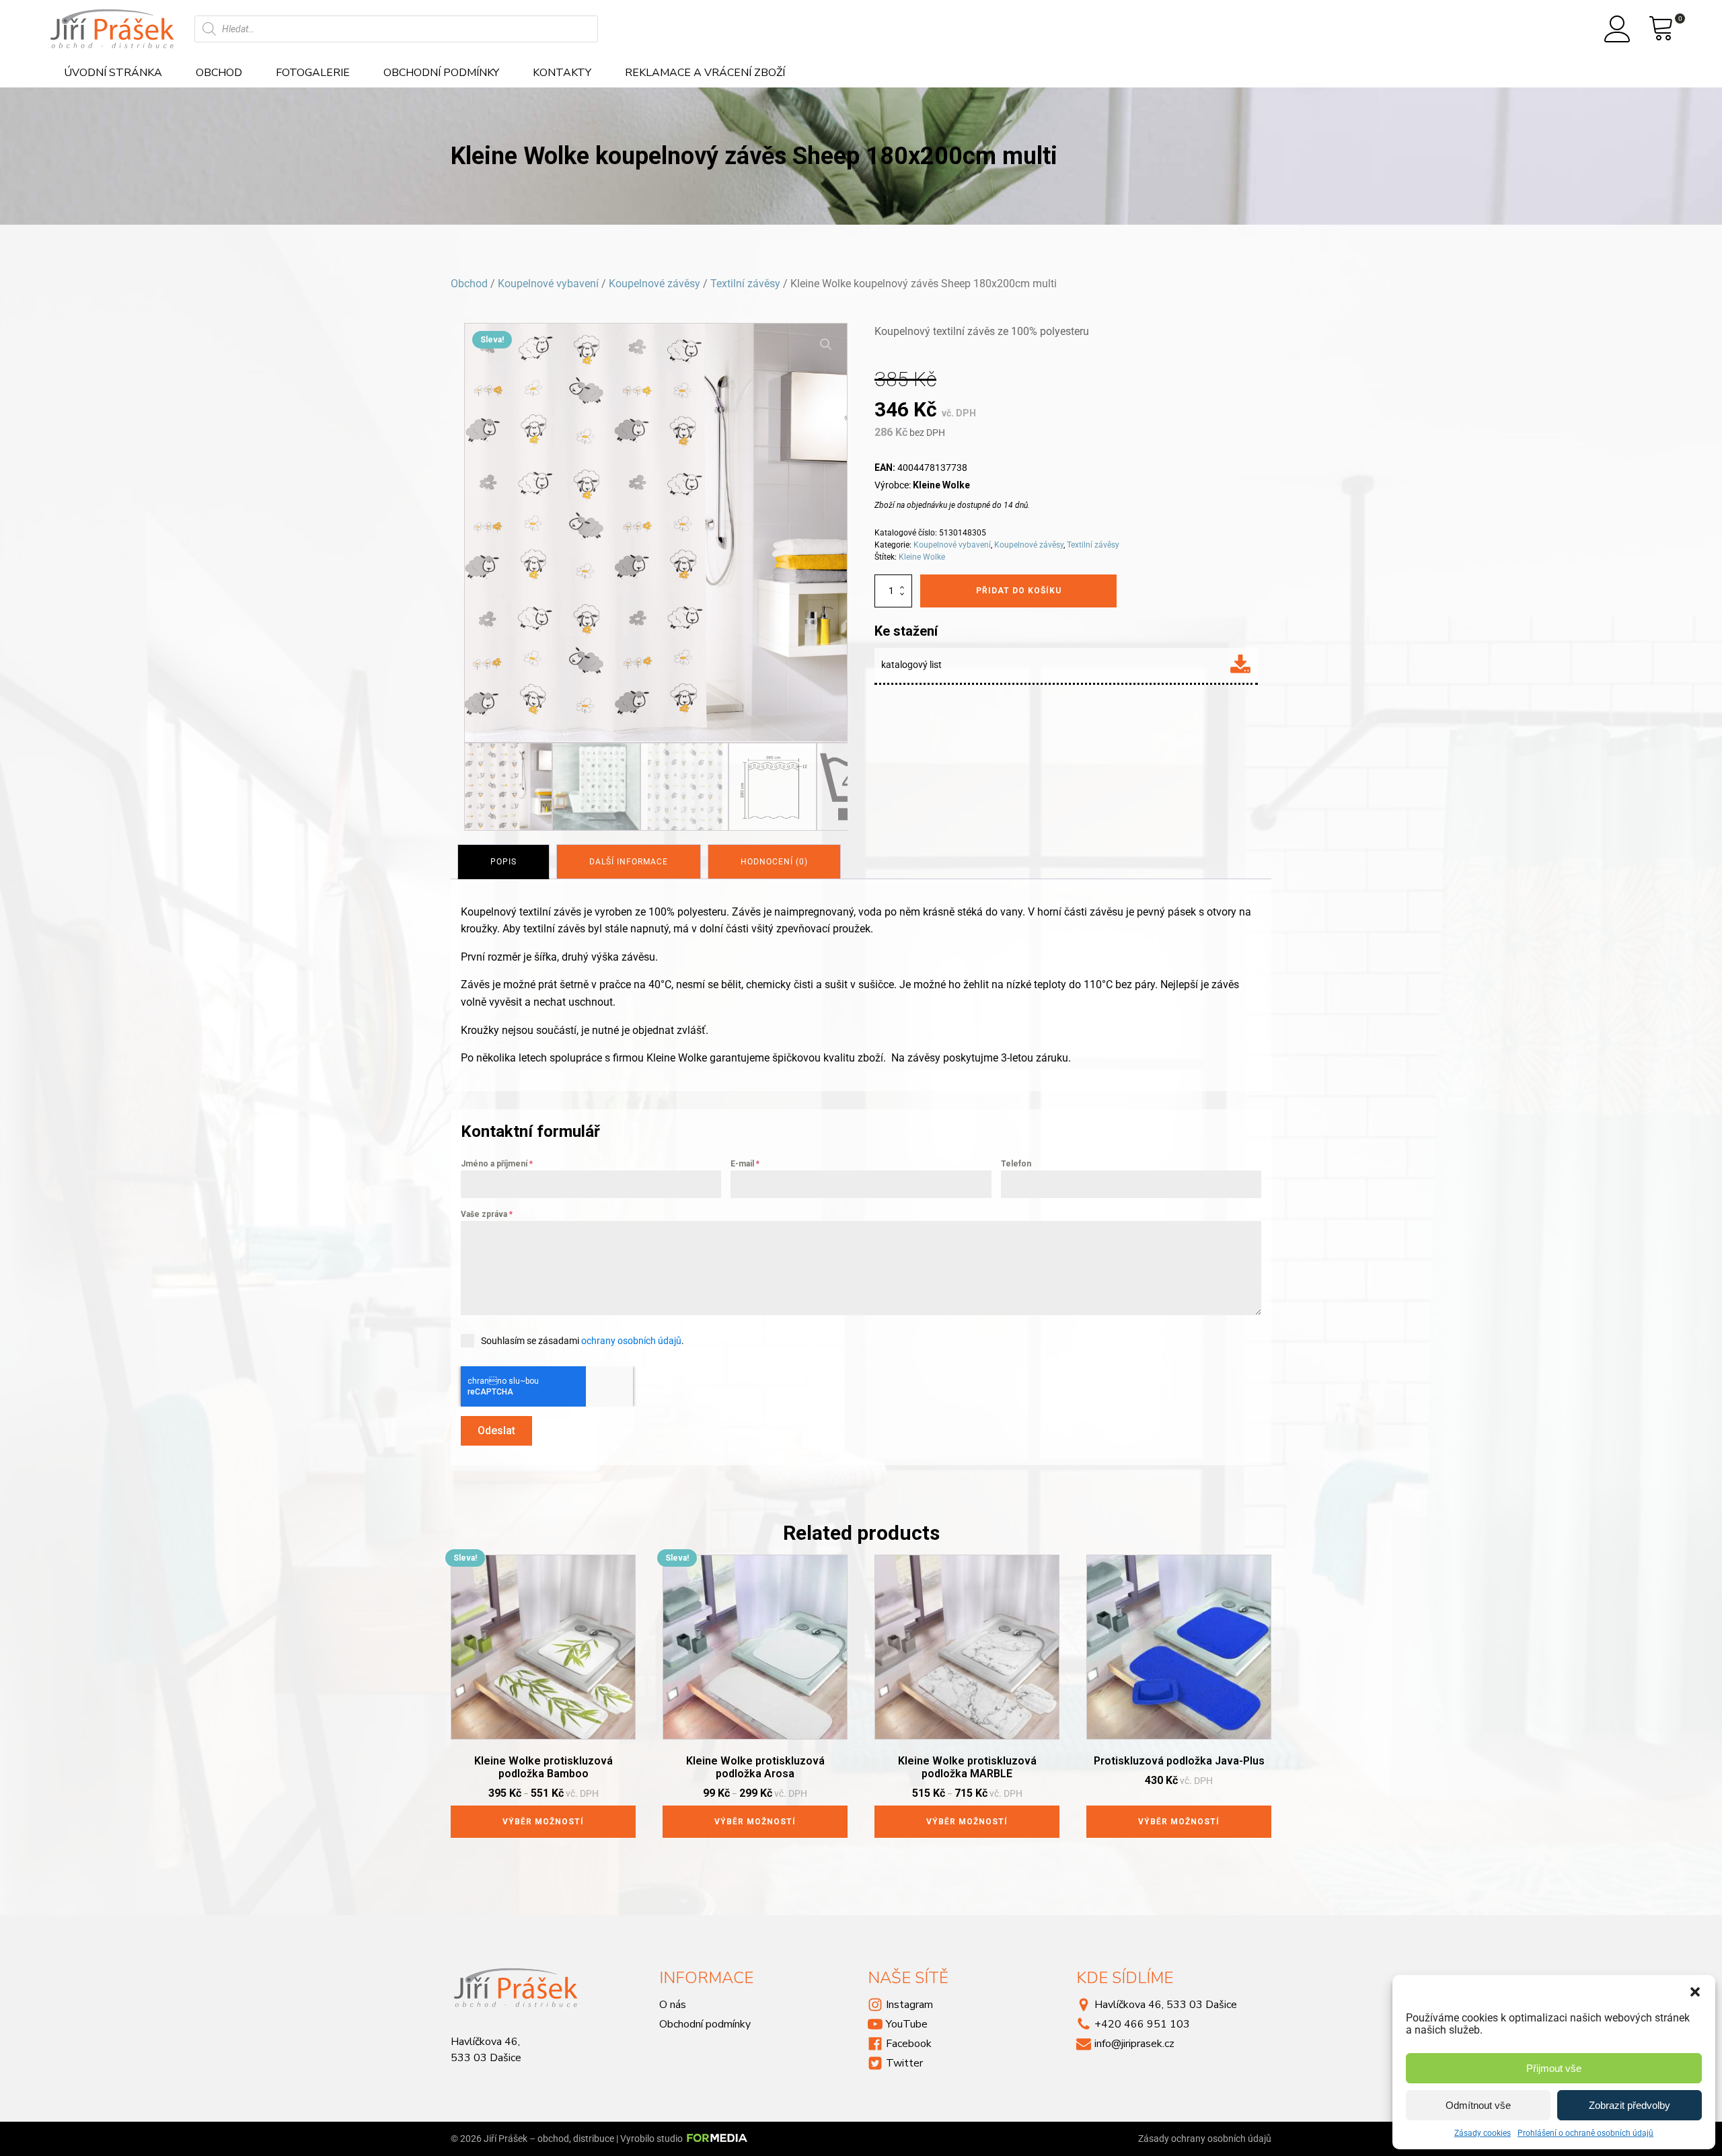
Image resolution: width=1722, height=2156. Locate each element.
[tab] (503, 862)
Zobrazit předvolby (1630, 2105)
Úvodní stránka (113, 73)
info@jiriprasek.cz (1134, 2044)
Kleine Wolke (922, 557)
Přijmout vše (1554, 2068)
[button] (1695, 1992)
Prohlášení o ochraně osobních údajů (1585, 2133)
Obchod (219, 73)
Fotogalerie (313, 73)
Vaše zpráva (487, 1214)
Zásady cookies (1483, 2133)
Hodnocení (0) (774, 862)
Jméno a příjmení (497, 1164)
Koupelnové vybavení (548, 284)
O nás (673, 2005)
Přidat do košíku (1019, 591)
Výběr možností (543, 1822)
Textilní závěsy (745, 284)
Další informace (629, 862)
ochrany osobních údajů (631, 1341)
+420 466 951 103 (1142, 2024)
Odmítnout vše (1478, 2105)
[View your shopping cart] (1661, 29)
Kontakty (562, 73)
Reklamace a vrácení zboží (705, 73)
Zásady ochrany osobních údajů (1205, 2139)
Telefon (1016, 1164)
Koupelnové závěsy (654, 284)
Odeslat (496, 1430)
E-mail (745, 1164)
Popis (503, 862)
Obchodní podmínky (441, 73)
